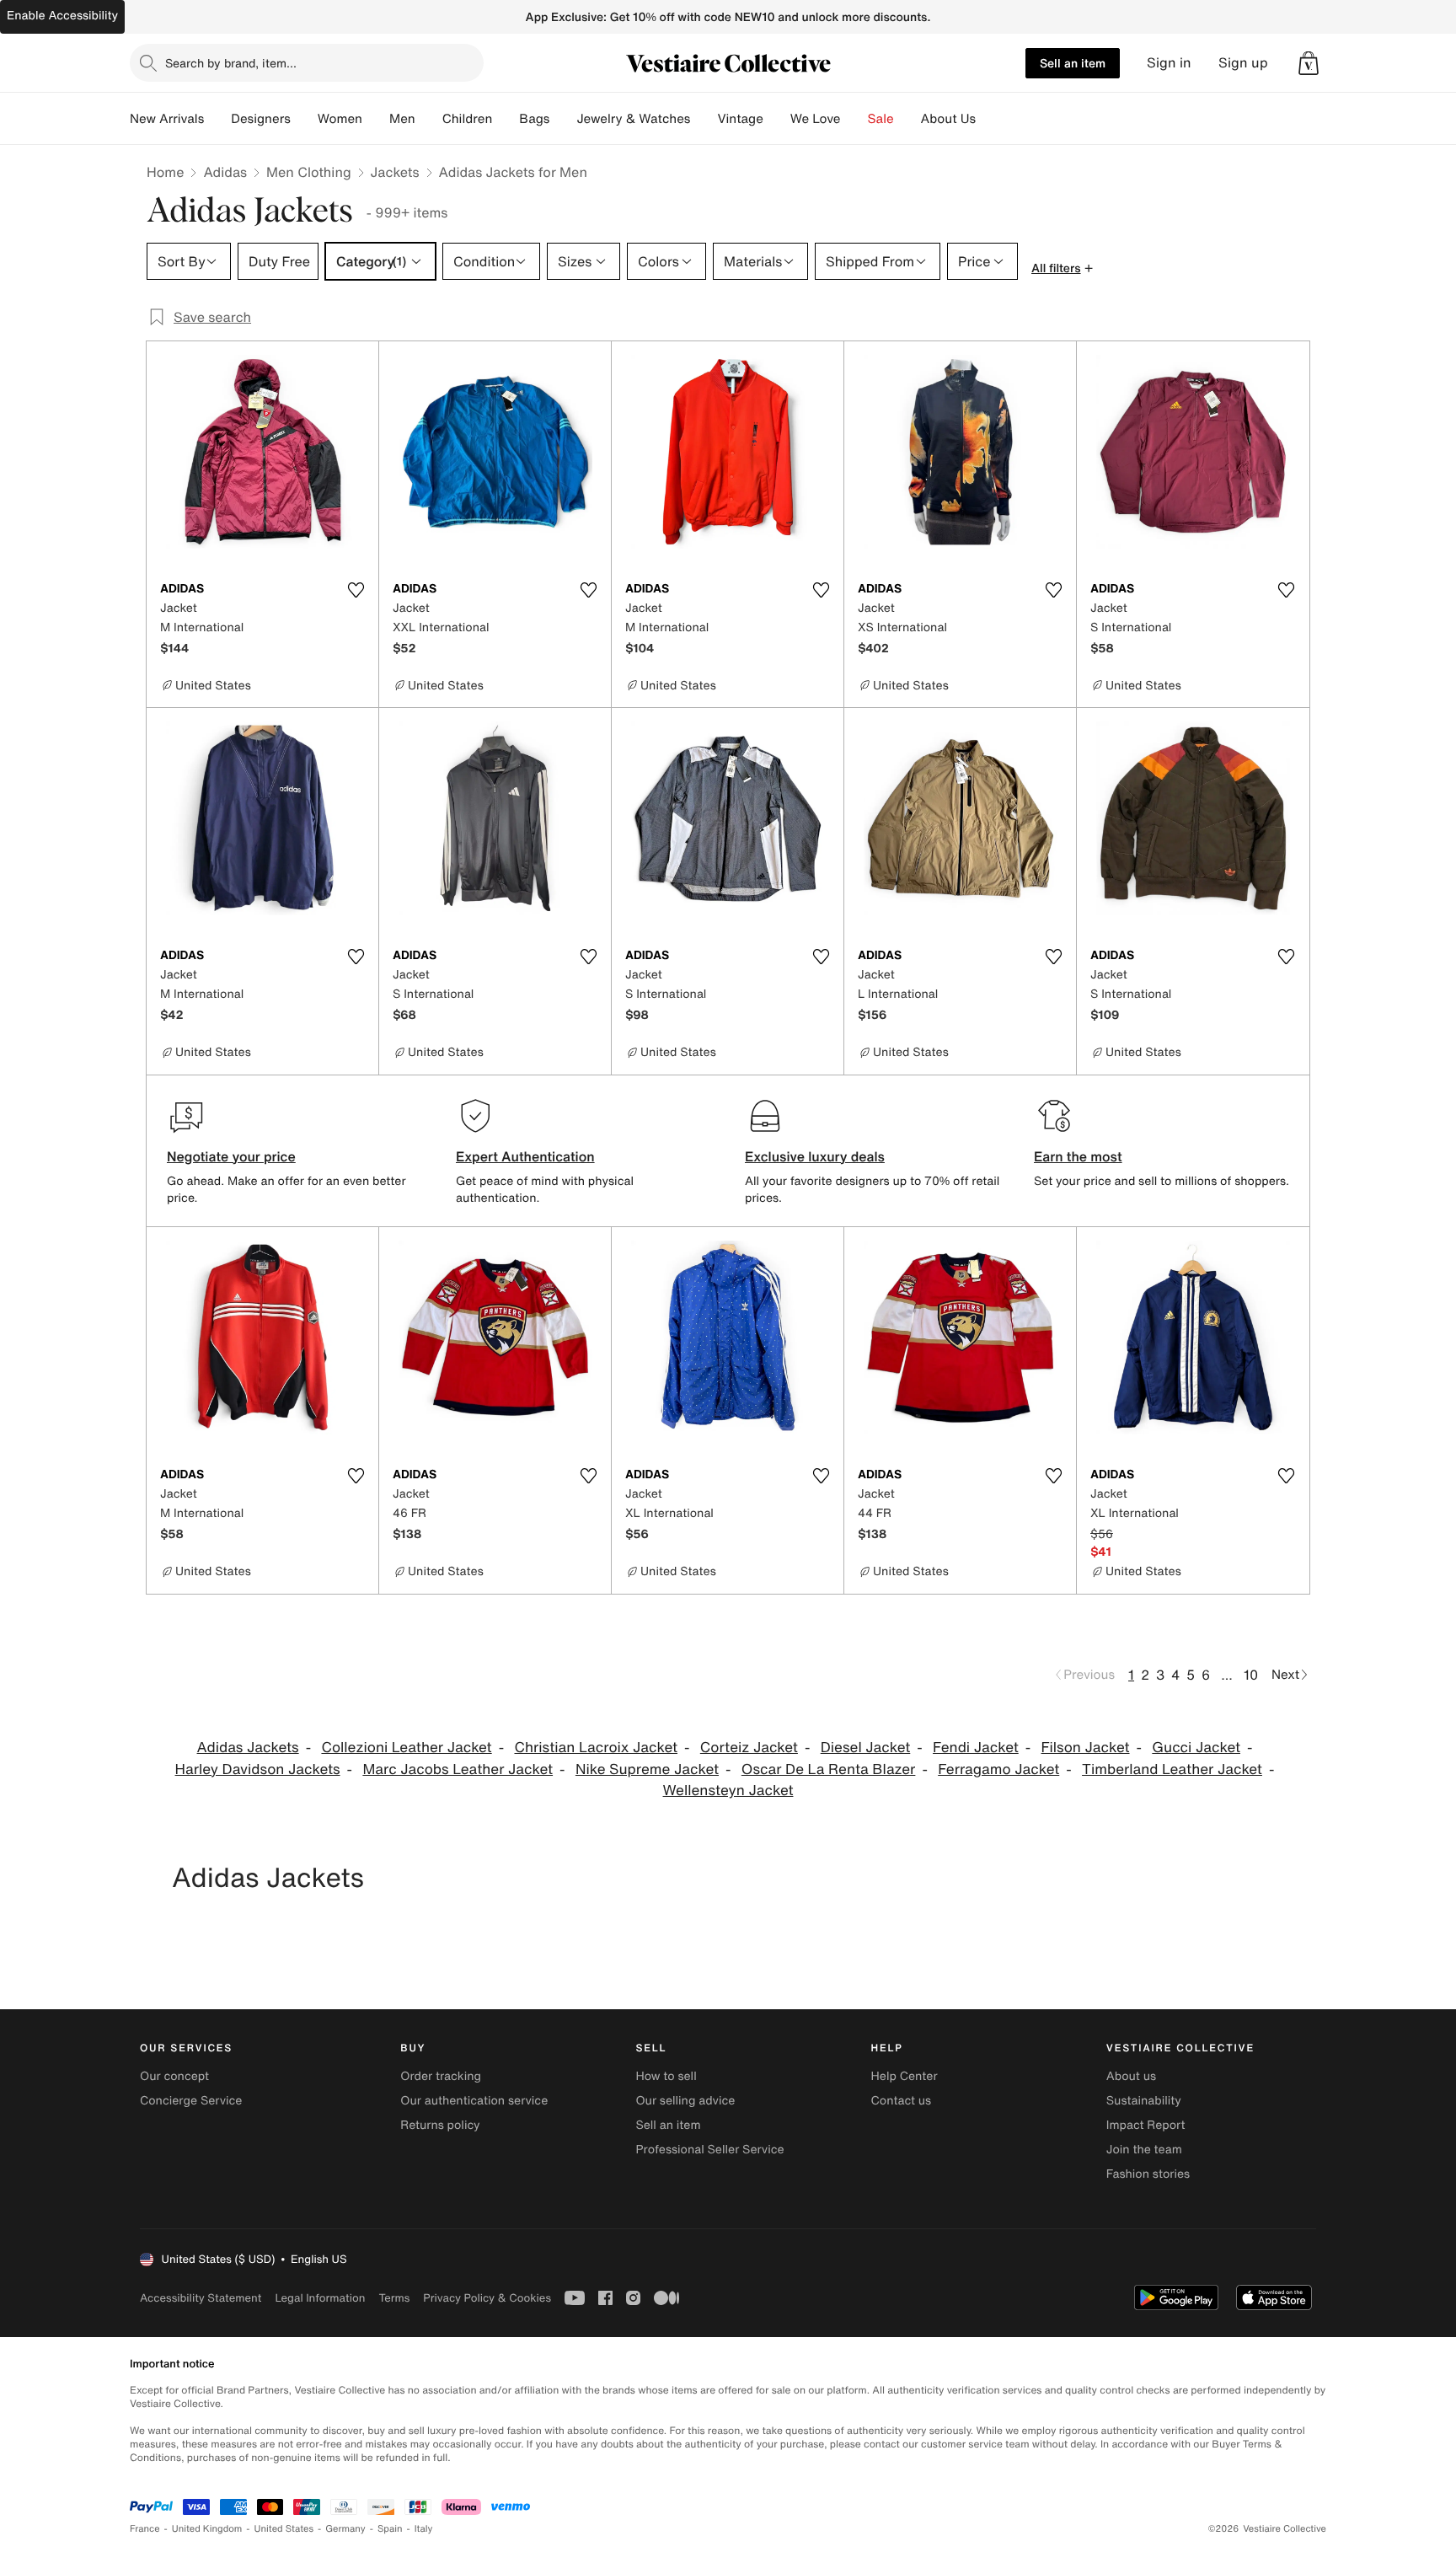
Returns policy (440, 2125)
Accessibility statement (201, 2298)
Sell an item (1073, 63)
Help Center (905, 2076)
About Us (948, 119)
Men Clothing (309, 172)
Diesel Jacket (866, 1748)
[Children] (506, 119)
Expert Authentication (525, 1156)
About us (1131, 2076)
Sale (881, 119)
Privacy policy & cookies (487, 2298)
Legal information (320, 2298)
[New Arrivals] (217, 119)
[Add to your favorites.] (356, 590)
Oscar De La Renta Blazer (829, 1769)
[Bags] (563, 119)
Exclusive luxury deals (815, 1156)
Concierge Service (191, 2101)
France (145, 2529)
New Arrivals (167, 119)
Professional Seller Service (709, 2150)
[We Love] (854, 119)
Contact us (902, 2101)
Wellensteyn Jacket (728, 1791)
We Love (816, 119)
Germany (345, 2529)
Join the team (1144, 2150)
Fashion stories (1148, 2174)
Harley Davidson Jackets (258, 1769)
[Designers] (304, 119)
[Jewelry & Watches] (704, 119)
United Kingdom (207, 2529)
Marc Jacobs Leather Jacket (458, 1769)
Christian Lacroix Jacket (596, 1748)
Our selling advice (685, 2101)
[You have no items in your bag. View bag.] (1309, 63)
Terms (394, 2298)
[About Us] (989, 119)
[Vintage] (777, 119)
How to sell (666, 2076)
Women (340, 119)
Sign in (1169, 63)
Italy (424, 2529)
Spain (390, 2529)
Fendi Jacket (976, 1748)
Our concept (174, 2076)
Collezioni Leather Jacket (406, 1748)
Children (468, 119)
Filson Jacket (1086, 1748)
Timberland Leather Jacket (1172, 1769)
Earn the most (1078, 1156)
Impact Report (1146, 2125)
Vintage (740, 119)
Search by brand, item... (231, 63)
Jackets (395, 172)
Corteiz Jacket (749, 1748)
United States (284, 2529)
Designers (261, 119)
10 (1251, 1675)
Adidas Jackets (248, 1748)
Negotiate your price (231, 1156)
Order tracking (441, 2076)
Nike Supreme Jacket (647, 1769)
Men (402, 119)
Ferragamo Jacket (998, 1769)
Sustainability (1144, 2101)
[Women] (376, 119)
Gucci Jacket (1196, 1748)
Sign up (1243, 63)
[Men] (429, 119)
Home (165, 172)
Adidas (225, 172)
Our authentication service (474, 2101)
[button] (1309, 63)
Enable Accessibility (62, 16)
